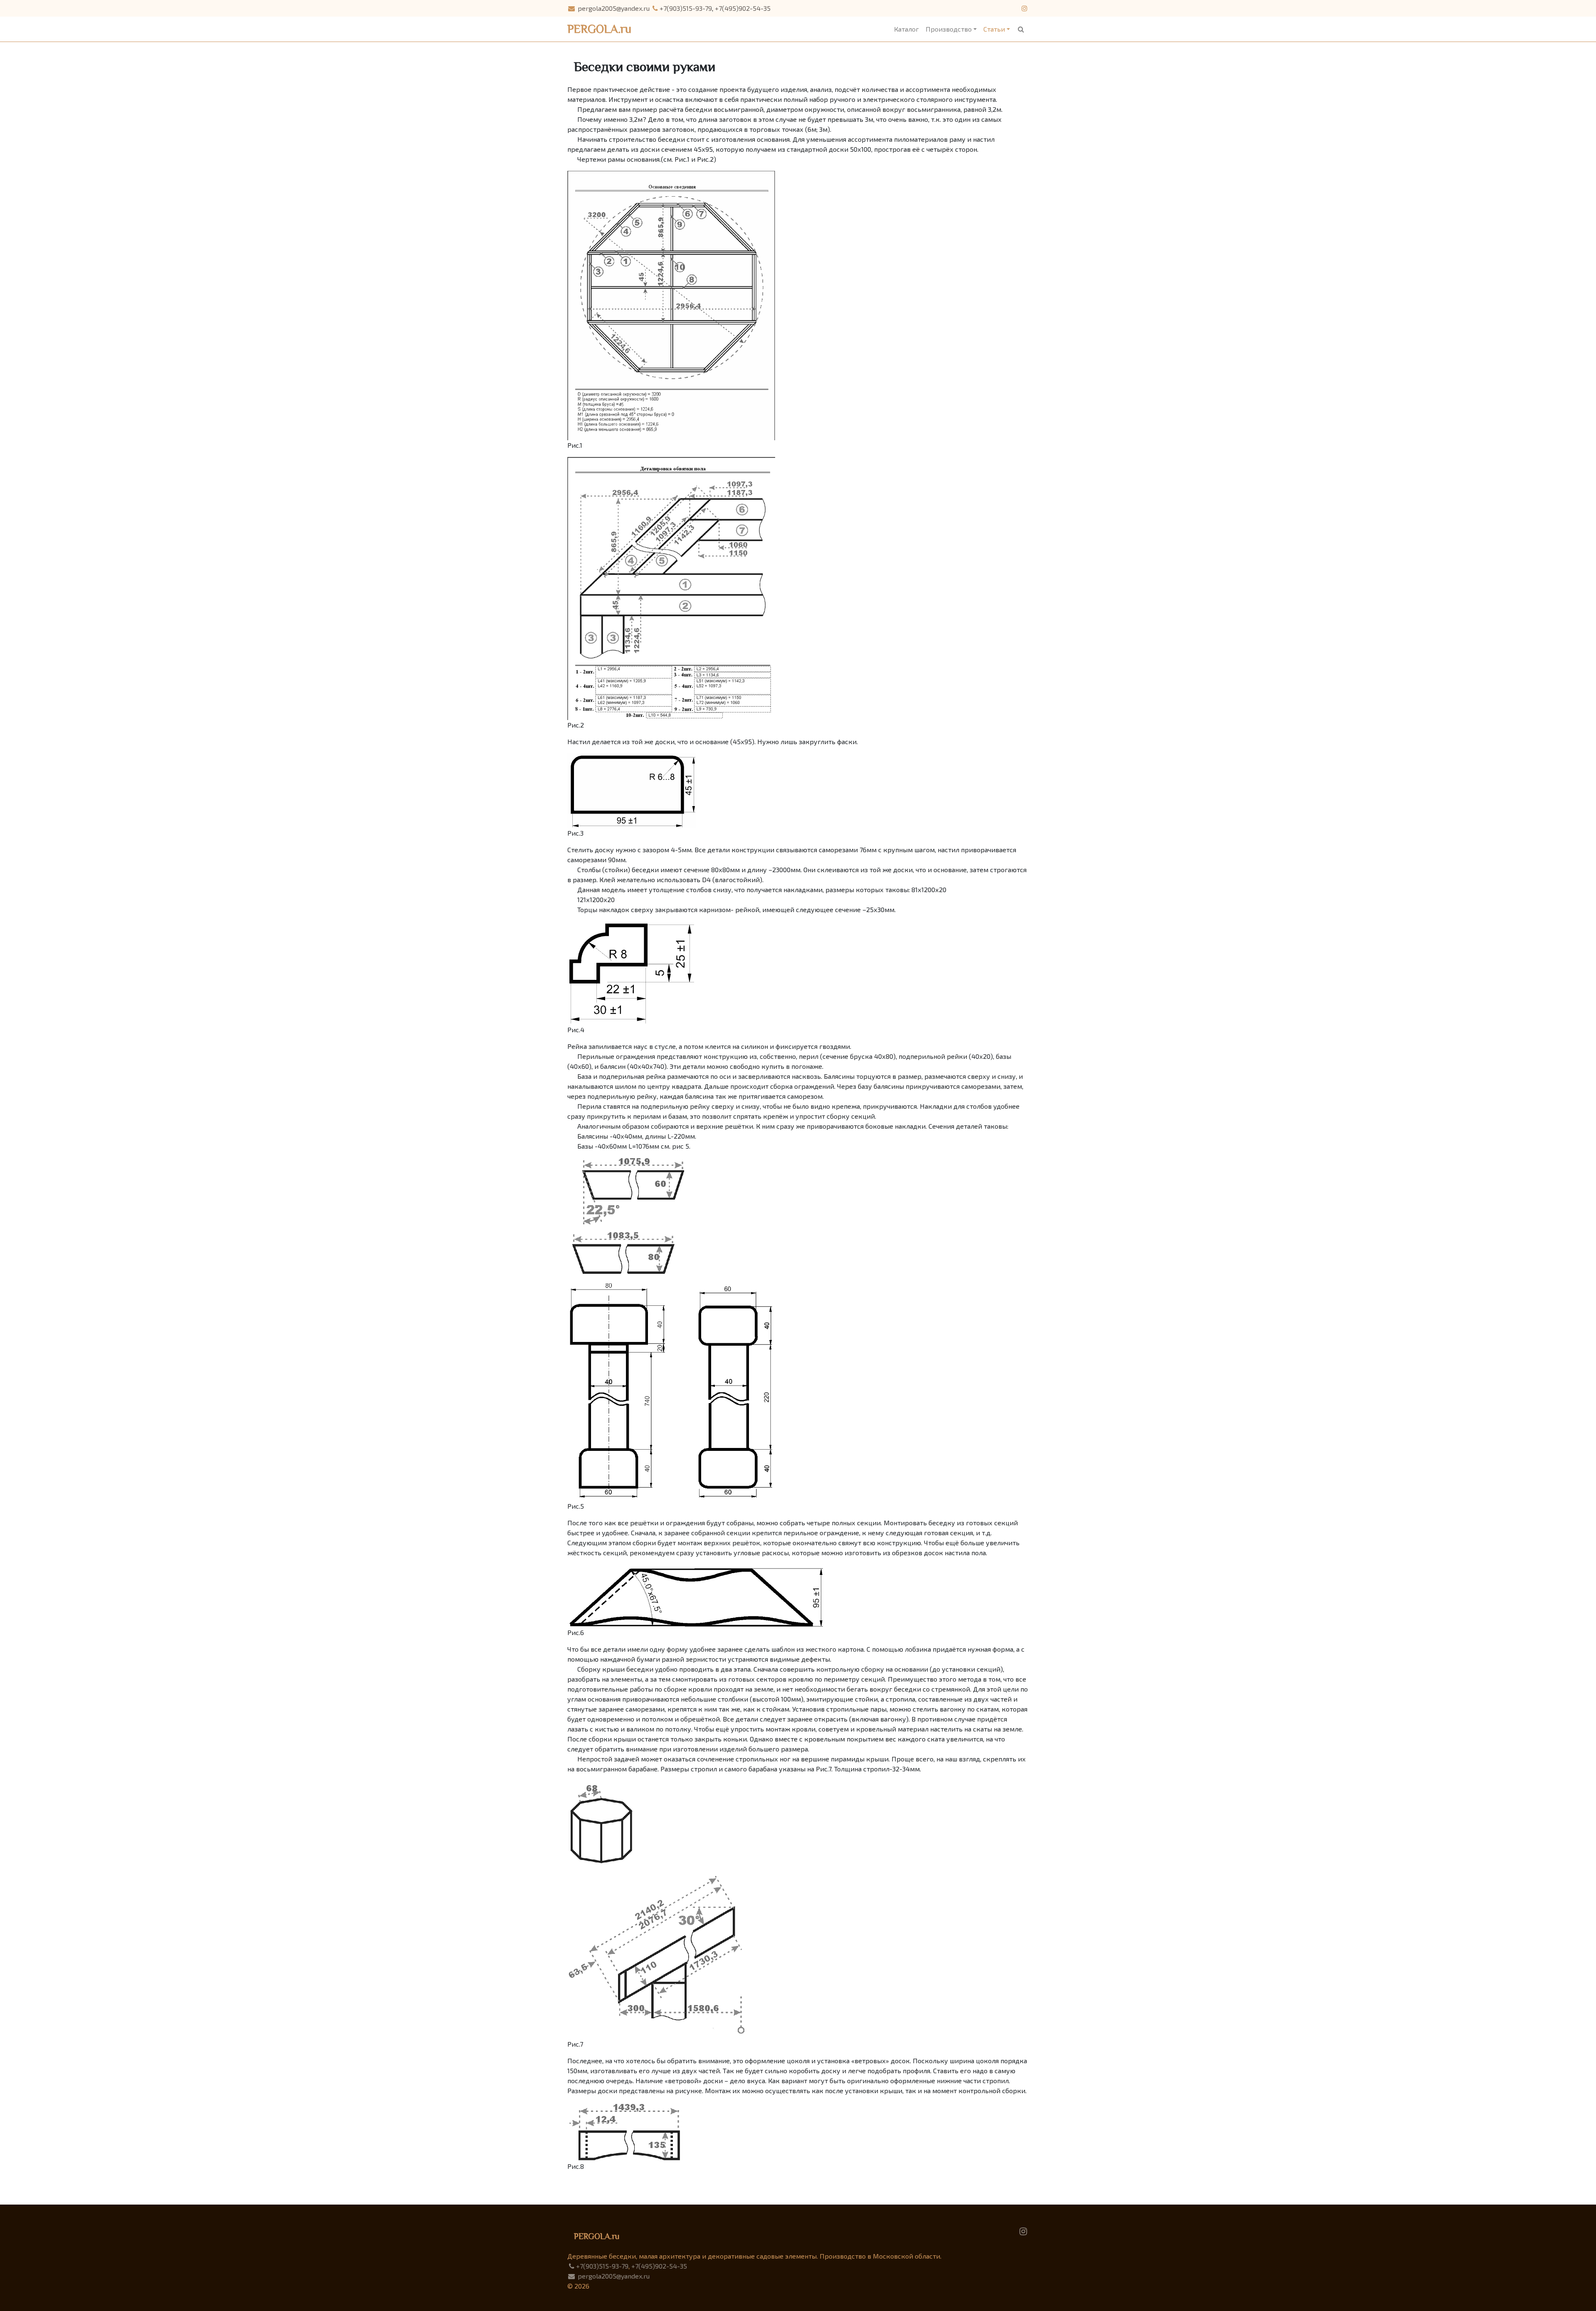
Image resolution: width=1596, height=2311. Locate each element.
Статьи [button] (994, 29)
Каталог (906, 29)
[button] (1021, 29)
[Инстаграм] (1024, 8)
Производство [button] (949, 29)
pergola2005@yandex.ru (613, 8)
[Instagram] (1023, 2231)
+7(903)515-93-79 (686, 8)
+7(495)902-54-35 (743, 8)
